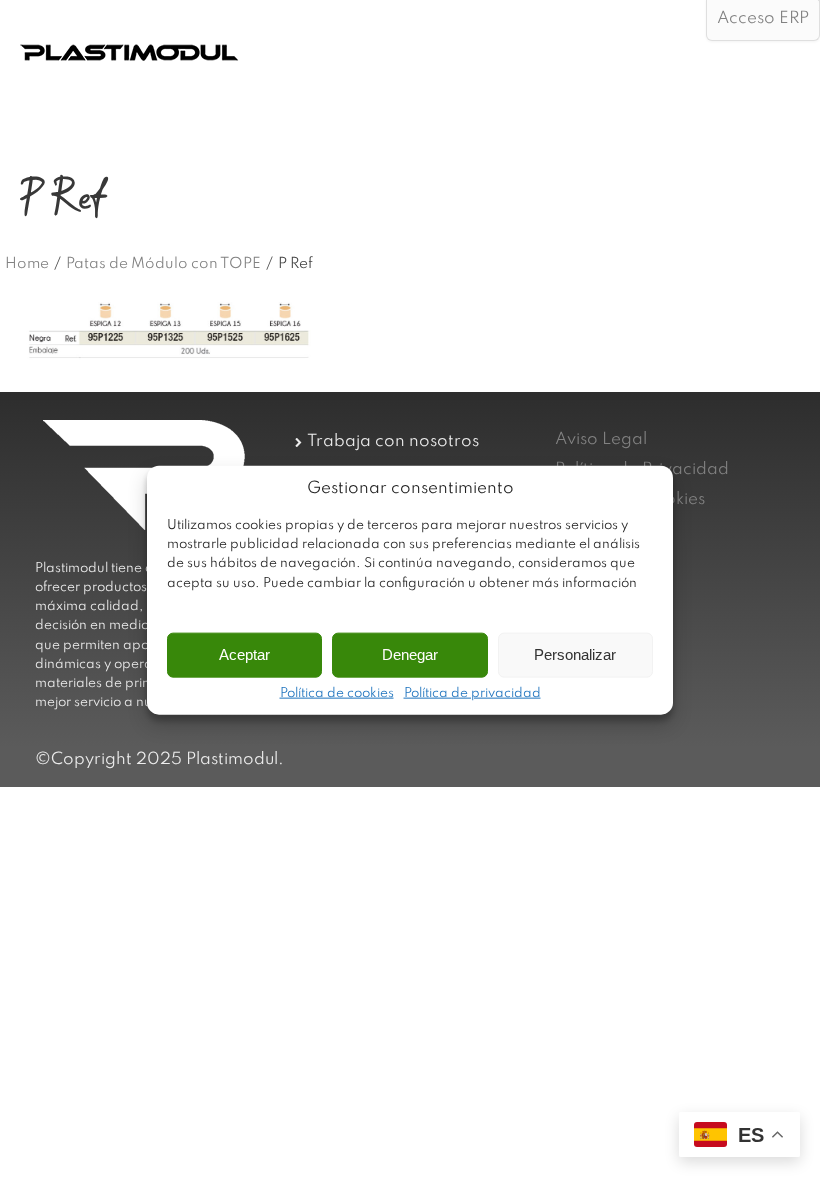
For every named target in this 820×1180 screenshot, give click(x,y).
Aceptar (244, 654)
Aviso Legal (601, 439)
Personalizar (575, 654)
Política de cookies (337, 693)
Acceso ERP (763, 18)
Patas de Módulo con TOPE (163, 264)
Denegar (410, 654)
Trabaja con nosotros (393, 441)
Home (27, 264)
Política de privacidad (472, 693)
